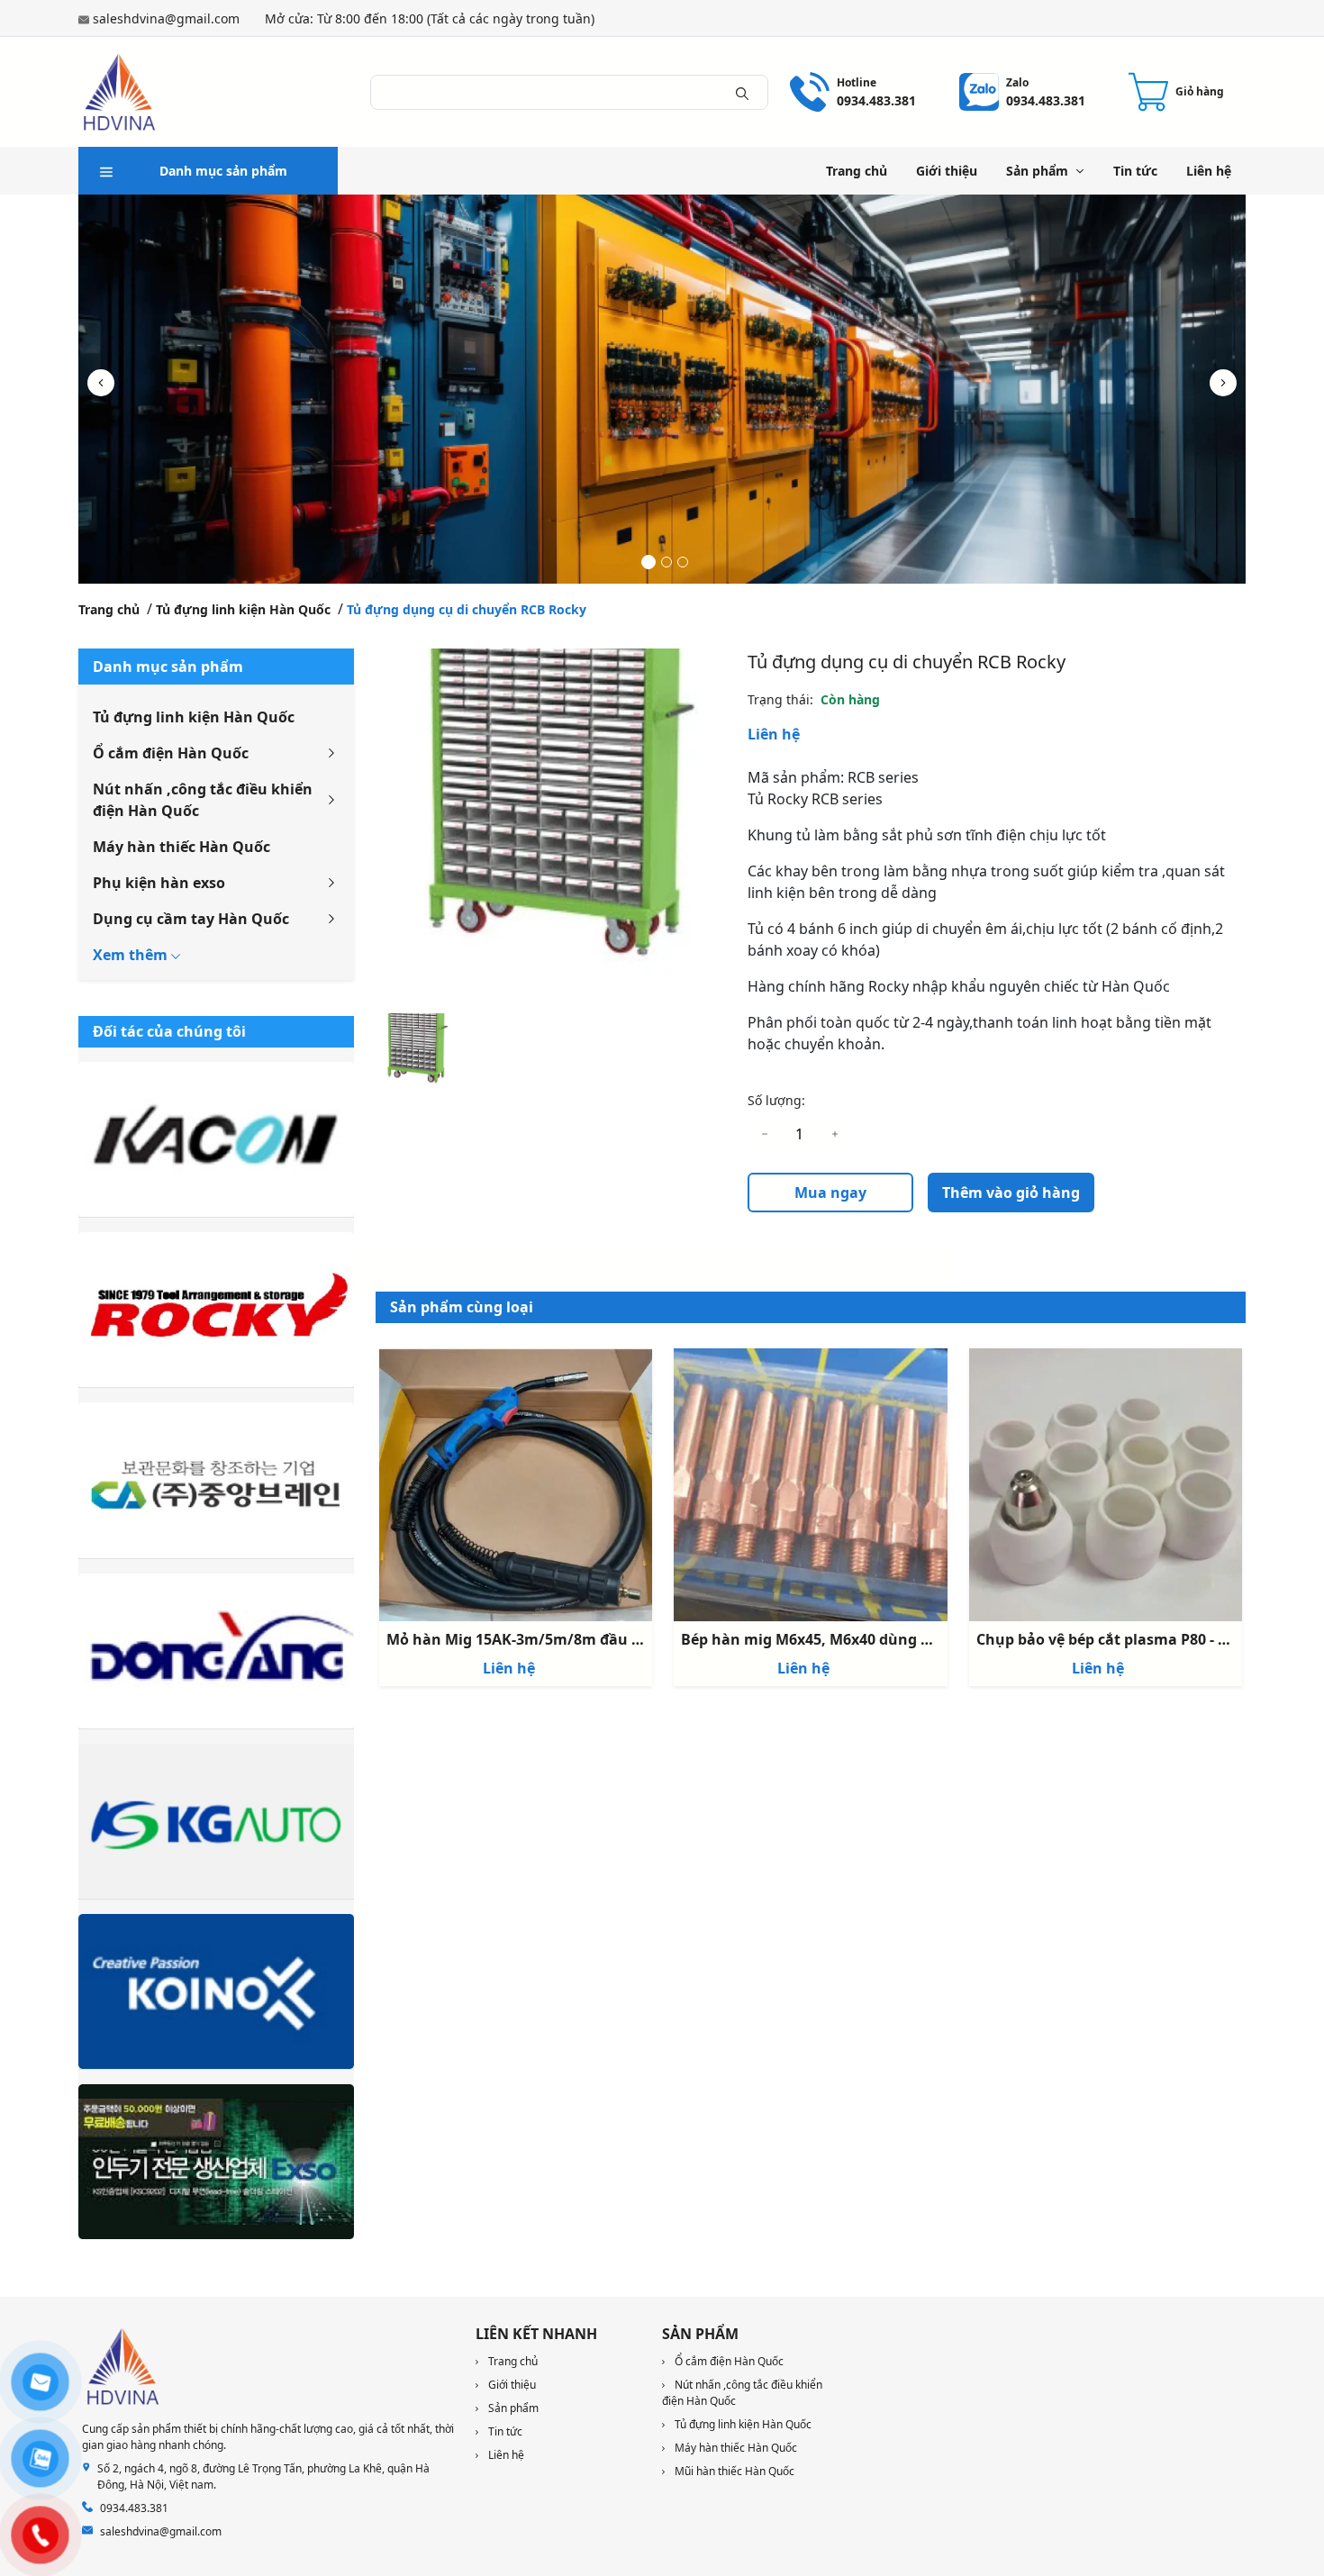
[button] (1223, 383)
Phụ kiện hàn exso (159, 883)
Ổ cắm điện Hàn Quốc (171, 753)
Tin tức (1135, 171)
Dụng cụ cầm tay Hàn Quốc (191, 919)
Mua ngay (830, 1193)
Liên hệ (1209, 171)
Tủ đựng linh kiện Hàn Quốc (243, 609)
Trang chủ (857, 171)
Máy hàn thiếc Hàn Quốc (181, 847)
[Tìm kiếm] (742, 92)
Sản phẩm (1037, 171)
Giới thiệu (947, 171)
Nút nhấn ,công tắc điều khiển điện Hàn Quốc (203, 800)
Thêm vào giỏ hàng (1011, 1193)
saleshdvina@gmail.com (166, 18)
